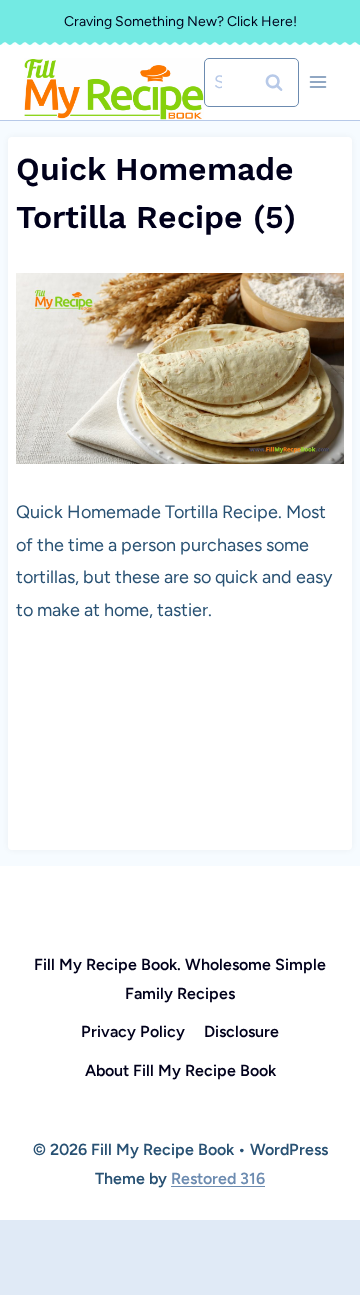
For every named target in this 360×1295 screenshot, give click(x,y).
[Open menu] (317, 82)
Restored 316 (218, 1178)
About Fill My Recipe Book (180, 1070)
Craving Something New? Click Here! (180, 21)
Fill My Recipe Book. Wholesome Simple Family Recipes (180, 979)
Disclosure (241, 1031)
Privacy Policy (133, 1031)
